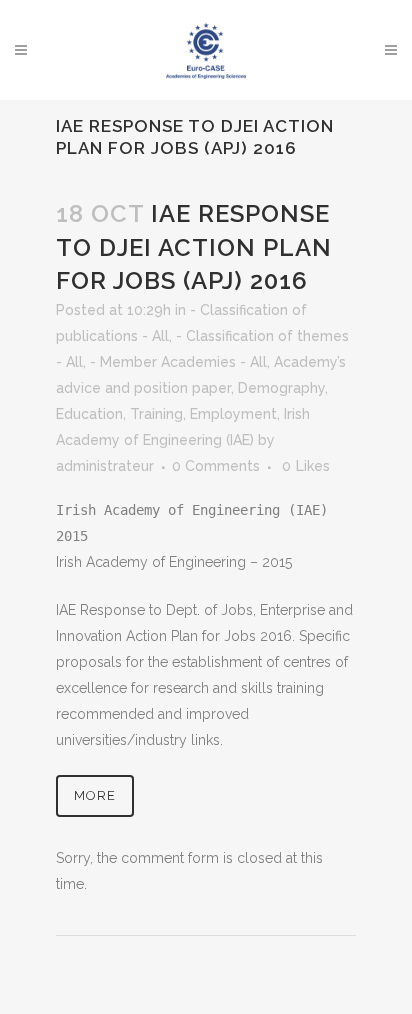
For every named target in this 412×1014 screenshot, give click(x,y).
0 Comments (216, 466)
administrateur (105, 466)
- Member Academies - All (178, 362)
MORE (95, 795)
